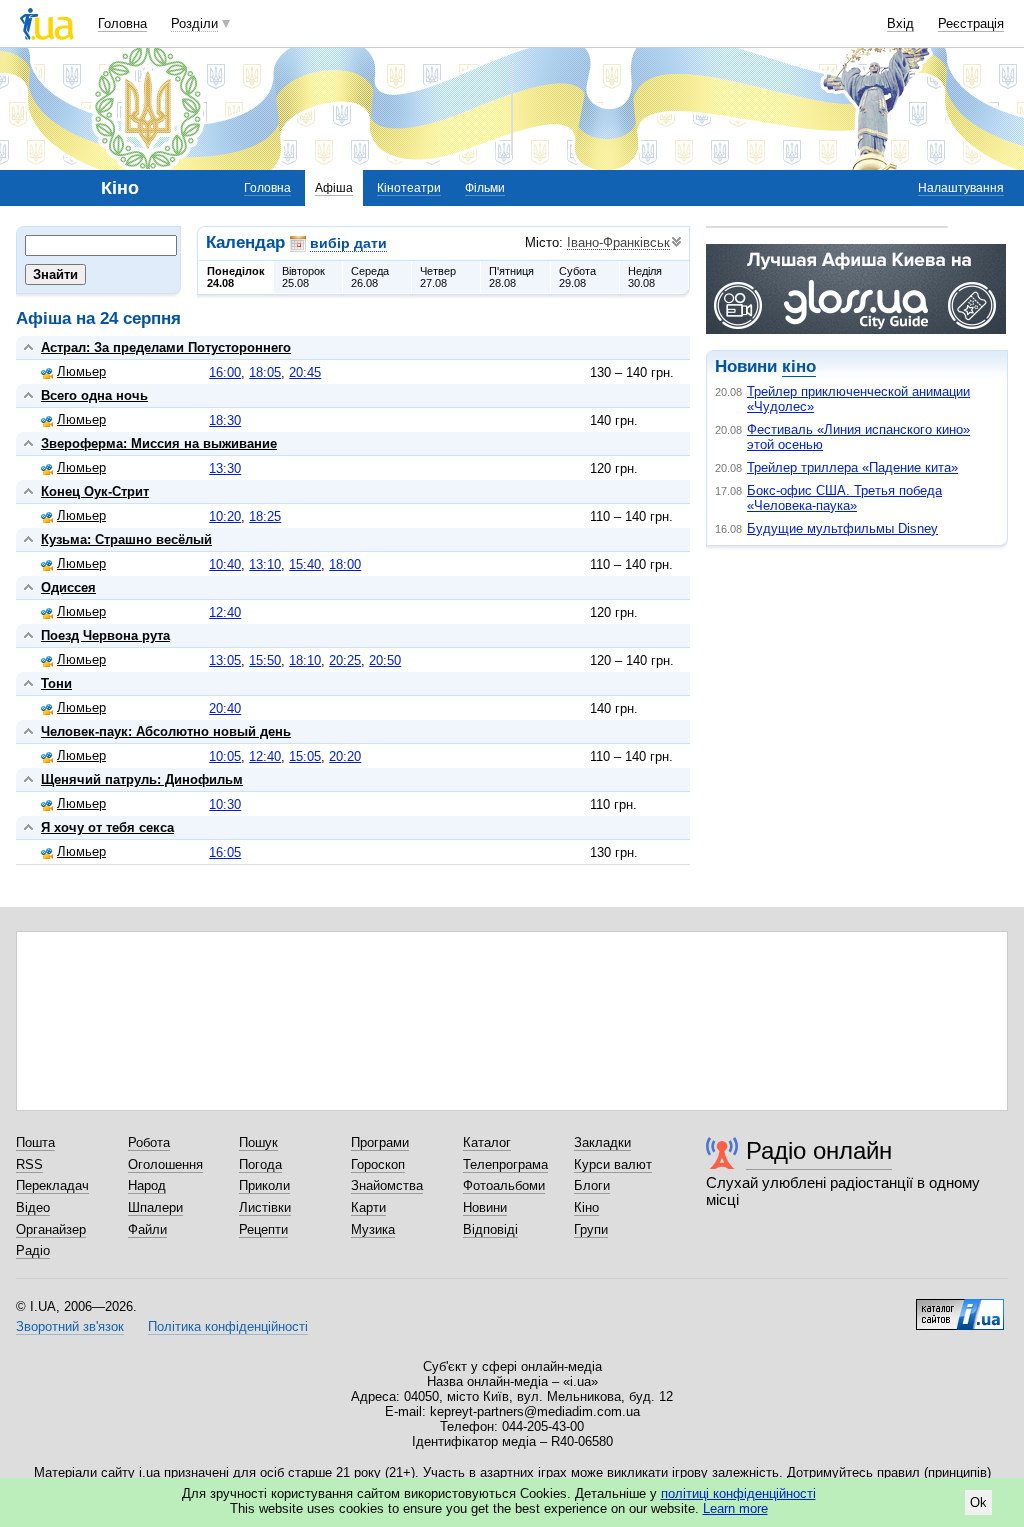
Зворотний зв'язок (70, 1326)
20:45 (305, 372)
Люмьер (81, 371)
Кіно (586, 1207)
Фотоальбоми (504, 1185)
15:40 (305, 564)
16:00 (225, 372)
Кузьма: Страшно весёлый (126, 539)
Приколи (264, 1185)
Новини (485, 1207)
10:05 (225, 756)
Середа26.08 (370, 277)
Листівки (265, 1207)
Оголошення (165, 1164)
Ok (978, 1502)
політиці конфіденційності (738, 1493)
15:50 (265, 660)
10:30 (225, 804)
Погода (260, 1164)
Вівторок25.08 (303, 277)
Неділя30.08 (645, 277)
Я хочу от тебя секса (107, 827)
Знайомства (387, 1185)
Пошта (35, 1142)
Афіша (334, 188)
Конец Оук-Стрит (95, 491)
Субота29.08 (577, 277)
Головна (122, 23)
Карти (368, 1207)
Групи (591, 1229)
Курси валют (613, 1164)
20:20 (345, 756)
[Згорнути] (28, 347)
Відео (33, 1207)
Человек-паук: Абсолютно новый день (166, 731)
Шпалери (155, 1207)
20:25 (345, 660)
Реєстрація (971, 23)
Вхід (900, 23)
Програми (380, 1142)
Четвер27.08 (438, 277)
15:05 (305, 756)
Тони (56, 683)
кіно (799, 366)
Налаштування (961, 188)
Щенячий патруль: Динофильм (142, 779)
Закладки (602, 1142)
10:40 (225, 564)
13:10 (265, 564)
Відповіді (490, 1229)
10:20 (225, 516)
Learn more (735, 1508)
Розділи (194, 23)
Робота (149, 1142)
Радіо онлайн (819, 1150)
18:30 (225, 420)
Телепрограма (505, 1164)
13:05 (225, 660)
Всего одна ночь (94, 395)
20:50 (385, 660)
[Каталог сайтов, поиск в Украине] (960, 1307)
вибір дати (348, 243)
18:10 (305, 660)
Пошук (258, 1142)
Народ (147, 1185)
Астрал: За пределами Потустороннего (166, 347)
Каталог (487, 1142)
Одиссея (68, 587)
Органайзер (51, 1229)
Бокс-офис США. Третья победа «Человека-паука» (844, 498)
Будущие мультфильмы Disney (842, 528)
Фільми (485, 188)
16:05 (225, 852)
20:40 (225, 708)
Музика (373, 1229)
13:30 (225, 468)
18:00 (345, 564)
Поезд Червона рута (105, 635)
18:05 (265, 372)
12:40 (225, 612)
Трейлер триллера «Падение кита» (852, 467)
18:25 (265, 516)
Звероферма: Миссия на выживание (159, 443)
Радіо (33, 1250)
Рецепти (263, 1229)
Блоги (592, 1185)
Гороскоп (378, 1164)
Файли (147, 1229)
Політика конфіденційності (228, 1326)
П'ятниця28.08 (511, 277)
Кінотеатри (409, 188)
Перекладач (52, 1185)
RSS (29, 1164)
